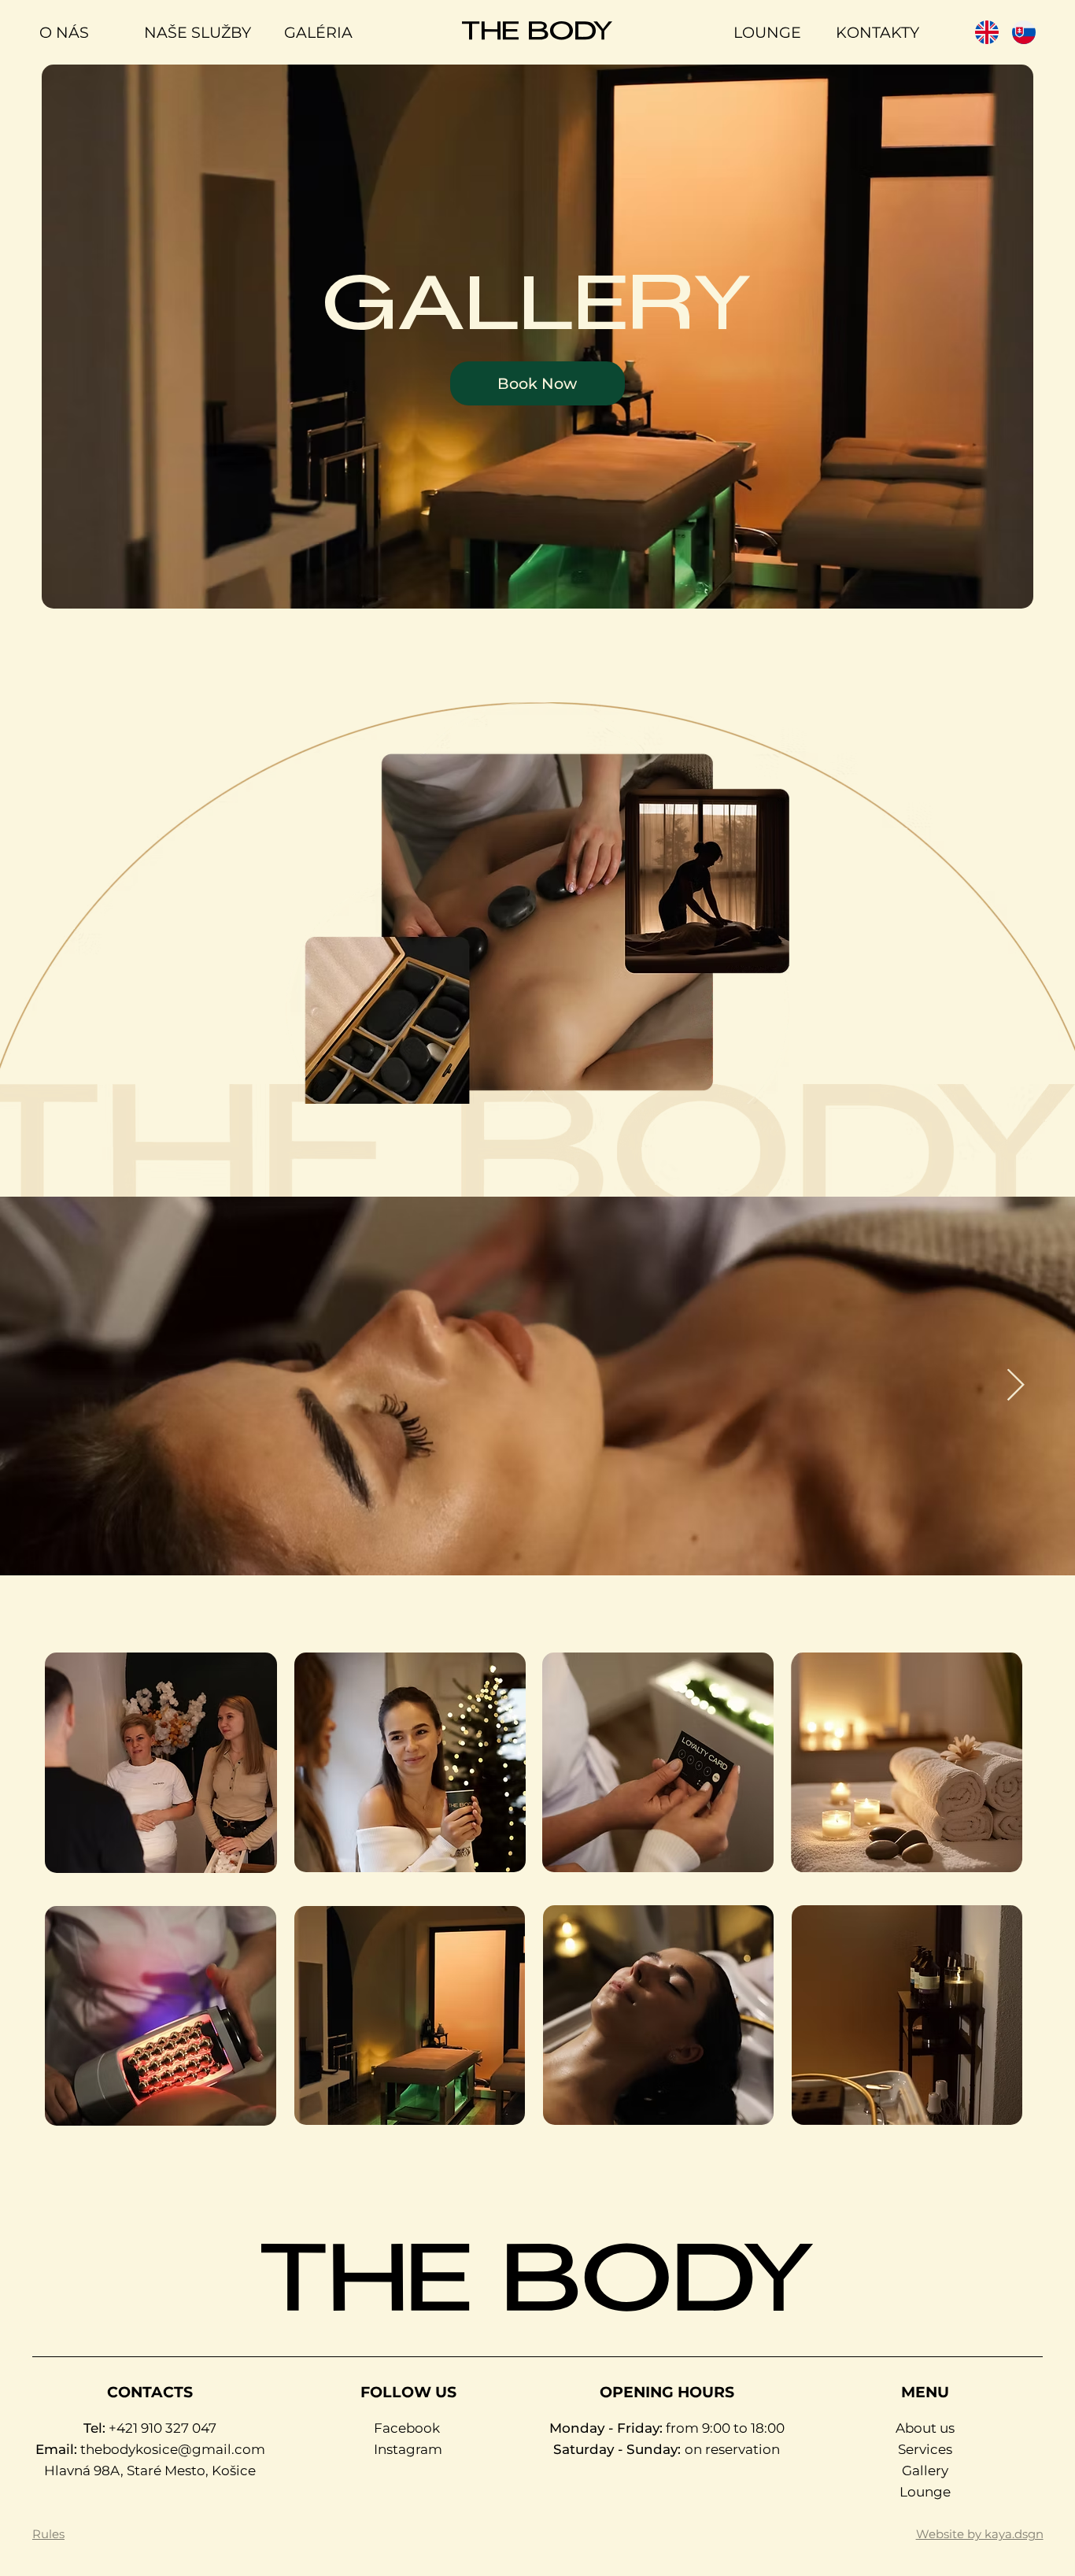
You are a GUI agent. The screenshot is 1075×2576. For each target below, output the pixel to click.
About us (925, 2428)
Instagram (408, 2449)
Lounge (925, 2492)
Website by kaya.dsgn (980, 2534)
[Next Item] (1015, 1386)
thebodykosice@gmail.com (173, 2449)
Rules (48, 2534)
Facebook (407, 2428)
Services (925, 2449)
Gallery (925, 2471)
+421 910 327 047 (163, 2428)
